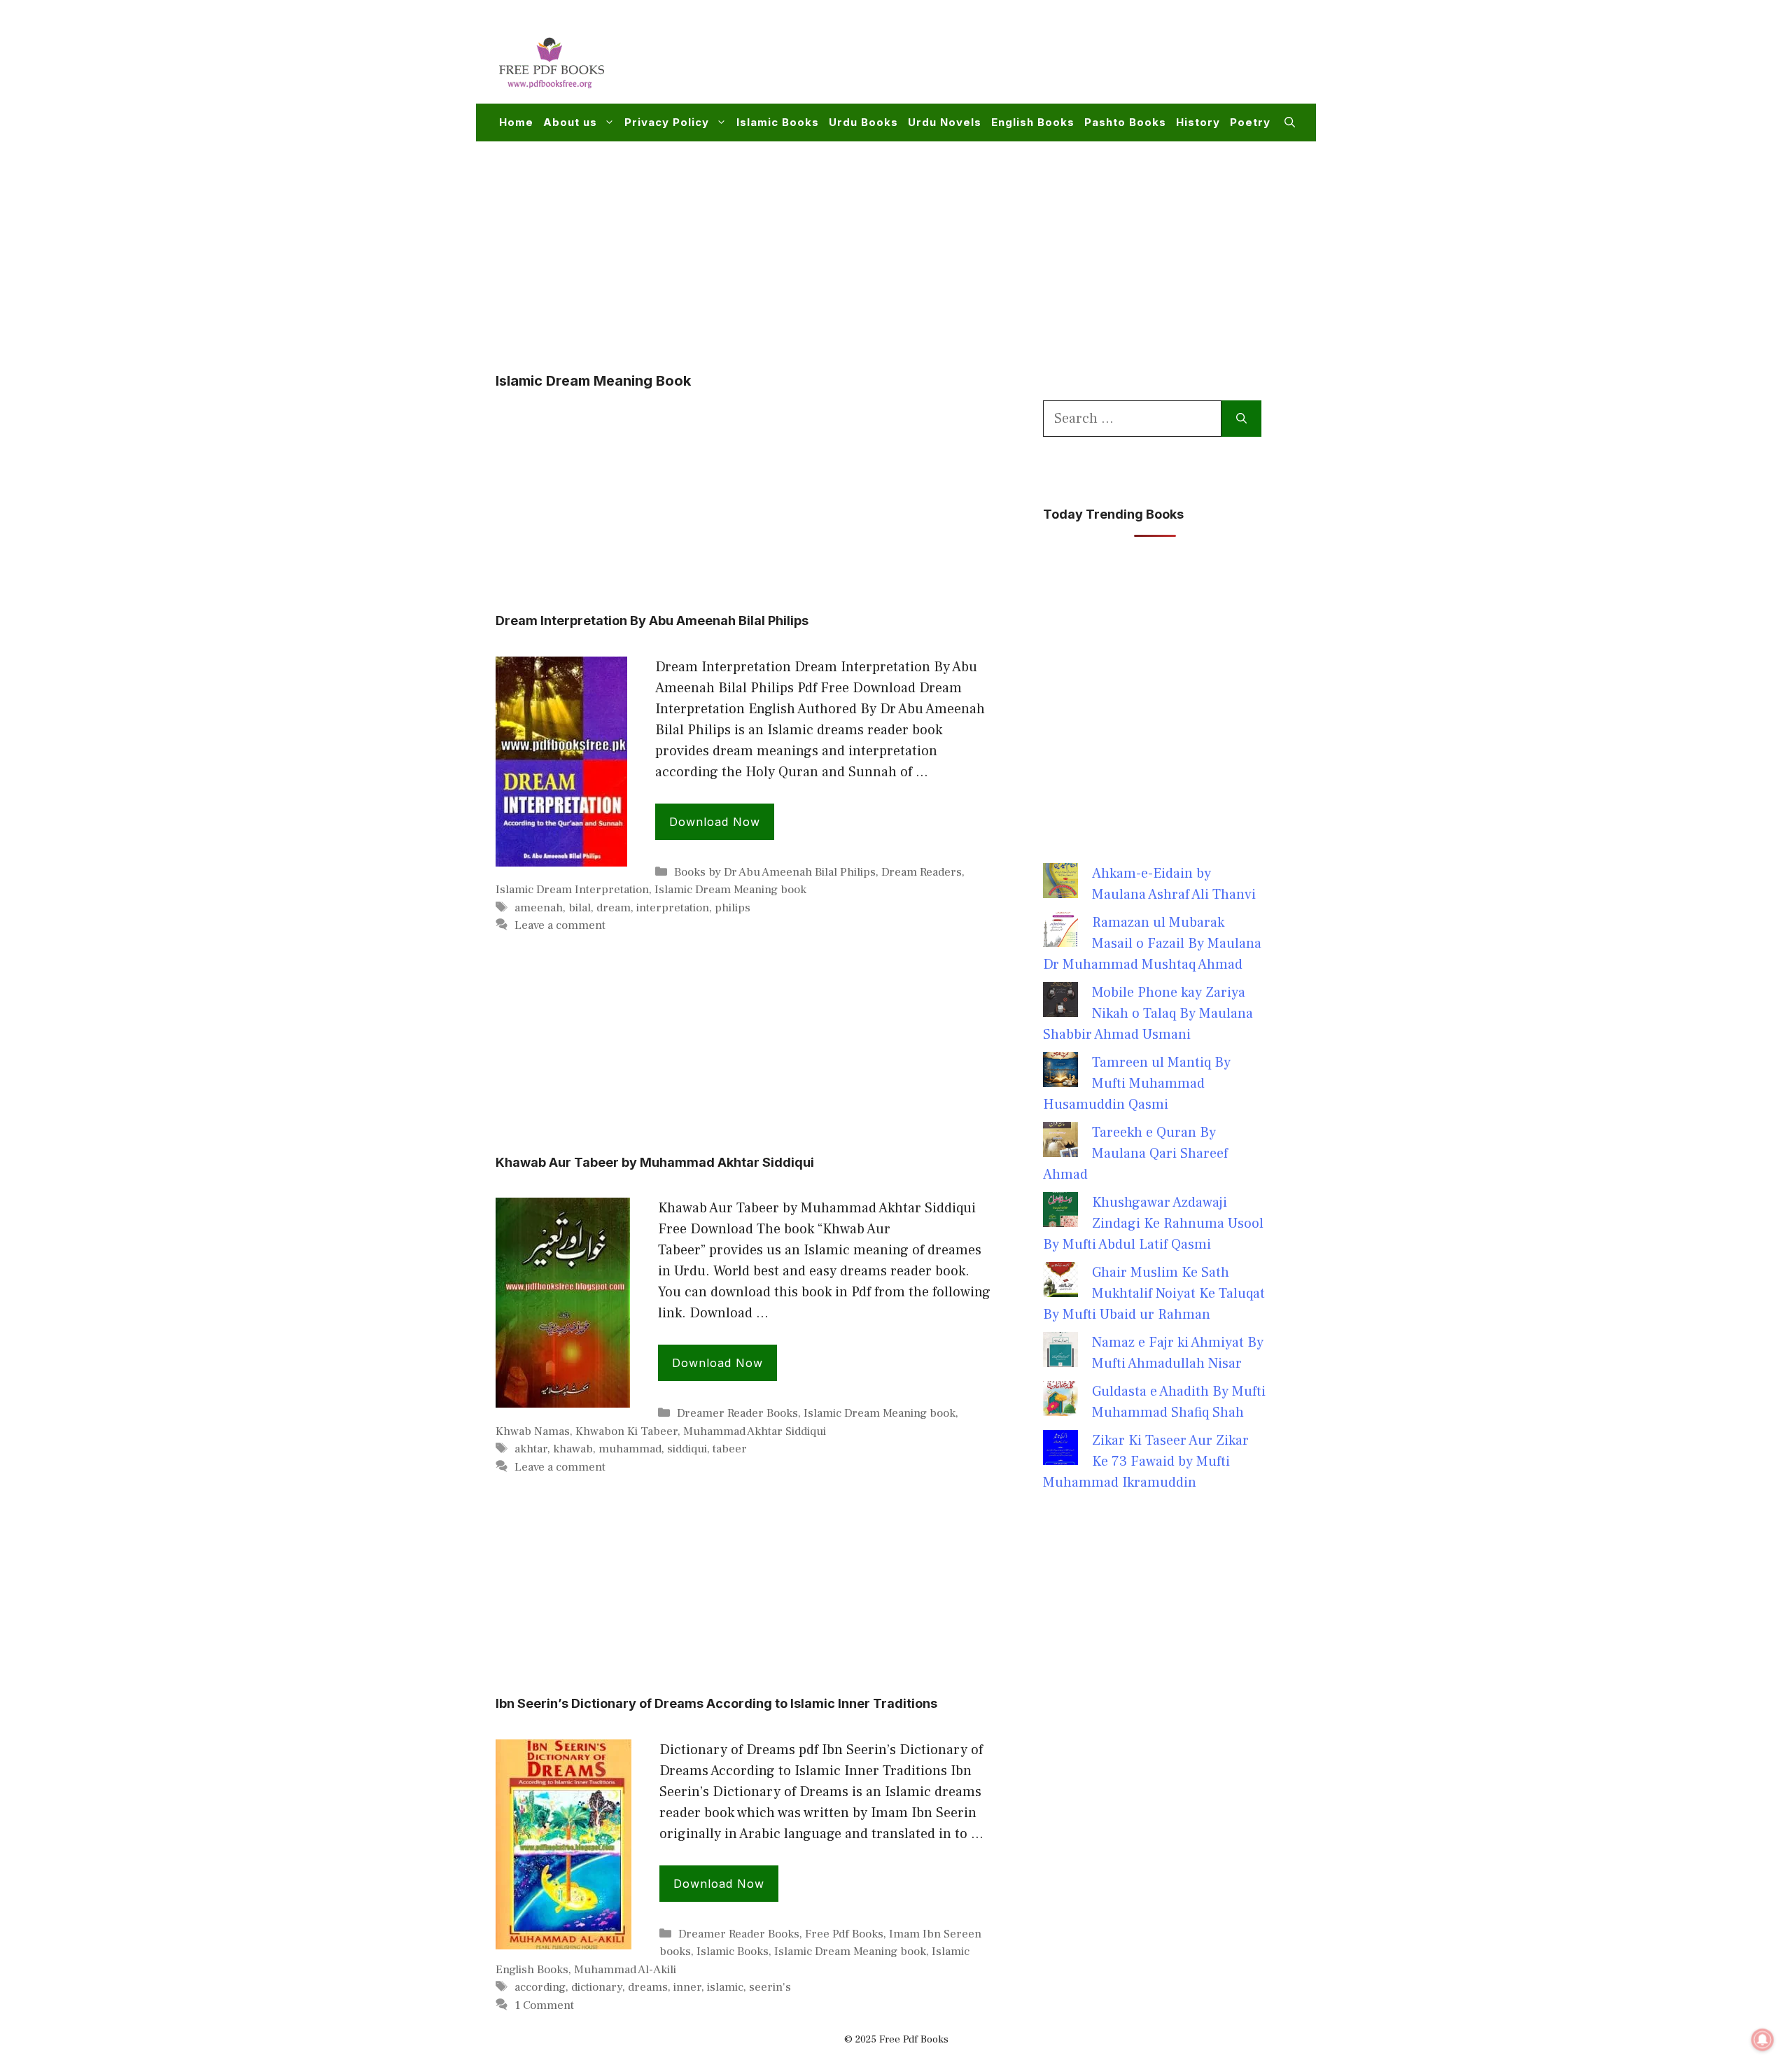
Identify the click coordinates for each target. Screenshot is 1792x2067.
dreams (648, 1987)
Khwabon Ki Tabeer (626, 1431)
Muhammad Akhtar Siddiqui (755, 1431)
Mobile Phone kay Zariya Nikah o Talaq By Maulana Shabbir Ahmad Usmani (1148, 1014)
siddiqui (687, 1449)
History (1198, 122)
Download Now (715, 822)
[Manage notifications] (1763, 2040)
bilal (580, 908)
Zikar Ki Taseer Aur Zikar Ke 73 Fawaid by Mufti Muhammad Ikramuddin (1146, 1462)
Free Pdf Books (844, 1934)
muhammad (630, 1449)
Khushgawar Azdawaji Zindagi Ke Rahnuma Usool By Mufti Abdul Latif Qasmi (1153, 1224)
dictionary (597, 1987)
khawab (573, 1449)
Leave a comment (560, 925)
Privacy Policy (667, 122)
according (540, 1987)
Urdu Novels (945, 122)
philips (733, 908)
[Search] (1241, 419)
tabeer (730, 1449)
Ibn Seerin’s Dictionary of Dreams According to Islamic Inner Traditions (716, 1703)
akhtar (531, 1449)
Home (516, 122)
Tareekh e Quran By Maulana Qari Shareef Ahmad (1135, 1154)
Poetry (1250, 122)
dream (614, 908)
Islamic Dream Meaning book (730, 890)
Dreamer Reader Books (737, 1413)
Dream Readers (922, 872)
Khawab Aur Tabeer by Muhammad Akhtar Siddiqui (655, 1162)
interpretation (673, 908)
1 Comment (544, 2005)
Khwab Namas (533, 1431)
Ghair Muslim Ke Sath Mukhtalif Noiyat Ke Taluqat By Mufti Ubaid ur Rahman (1154, 1294)
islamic (725, 1987)
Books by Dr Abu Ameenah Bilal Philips (775, 872)
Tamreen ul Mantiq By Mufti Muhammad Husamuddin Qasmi (1137, 1084)
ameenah (539, 908)
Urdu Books (863, 122)
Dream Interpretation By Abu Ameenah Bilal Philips (652, 621)
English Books (1033, 122)
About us (570, 122)
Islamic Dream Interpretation (572, 890)
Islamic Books (778, 122)
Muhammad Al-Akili (625, 1970)
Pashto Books (1125, 122)
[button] (1290, 122)
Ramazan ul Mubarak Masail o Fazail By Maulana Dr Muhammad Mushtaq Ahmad (1152, 944)
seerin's (770, 1987)
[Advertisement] (1040, 60)
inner (687, 1987)
